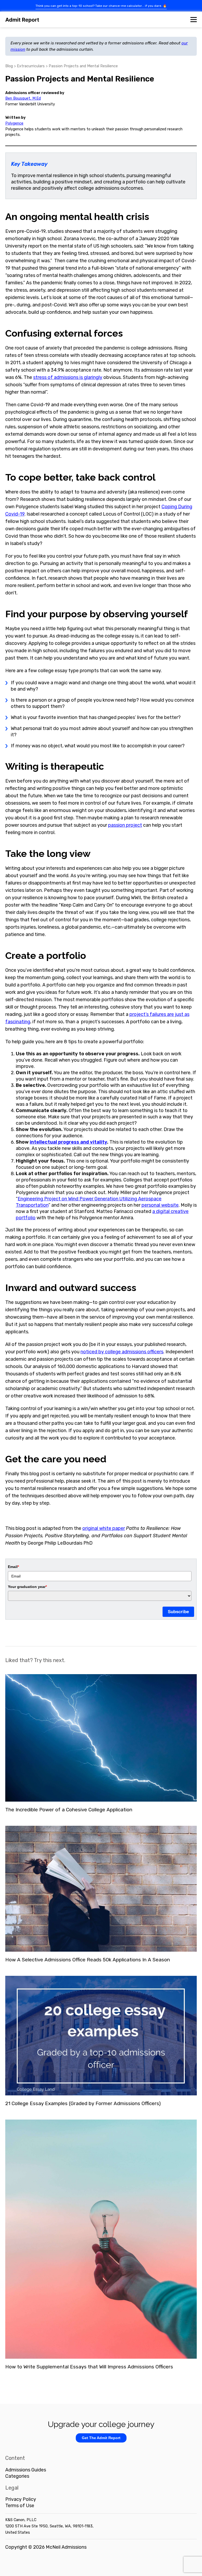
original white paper (104, 1528)
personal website (160, 1205)
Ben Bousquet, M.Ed (23, 98)
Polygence (14, 123)
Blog (9, 66)
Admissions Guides (26, 2470)
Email (13, 1567)
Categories (17, 2476)
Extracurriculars (31, 66)
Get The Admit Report (101, 2438)
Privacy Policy (21, 2499)
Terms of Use (20, 2506)
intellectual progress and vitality (68, 1142)
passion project (125, 825)
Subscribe (178, 1612)
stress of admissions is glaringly (68, 377)
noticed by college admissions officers (122, 1352)
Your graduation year (27, 1587)
